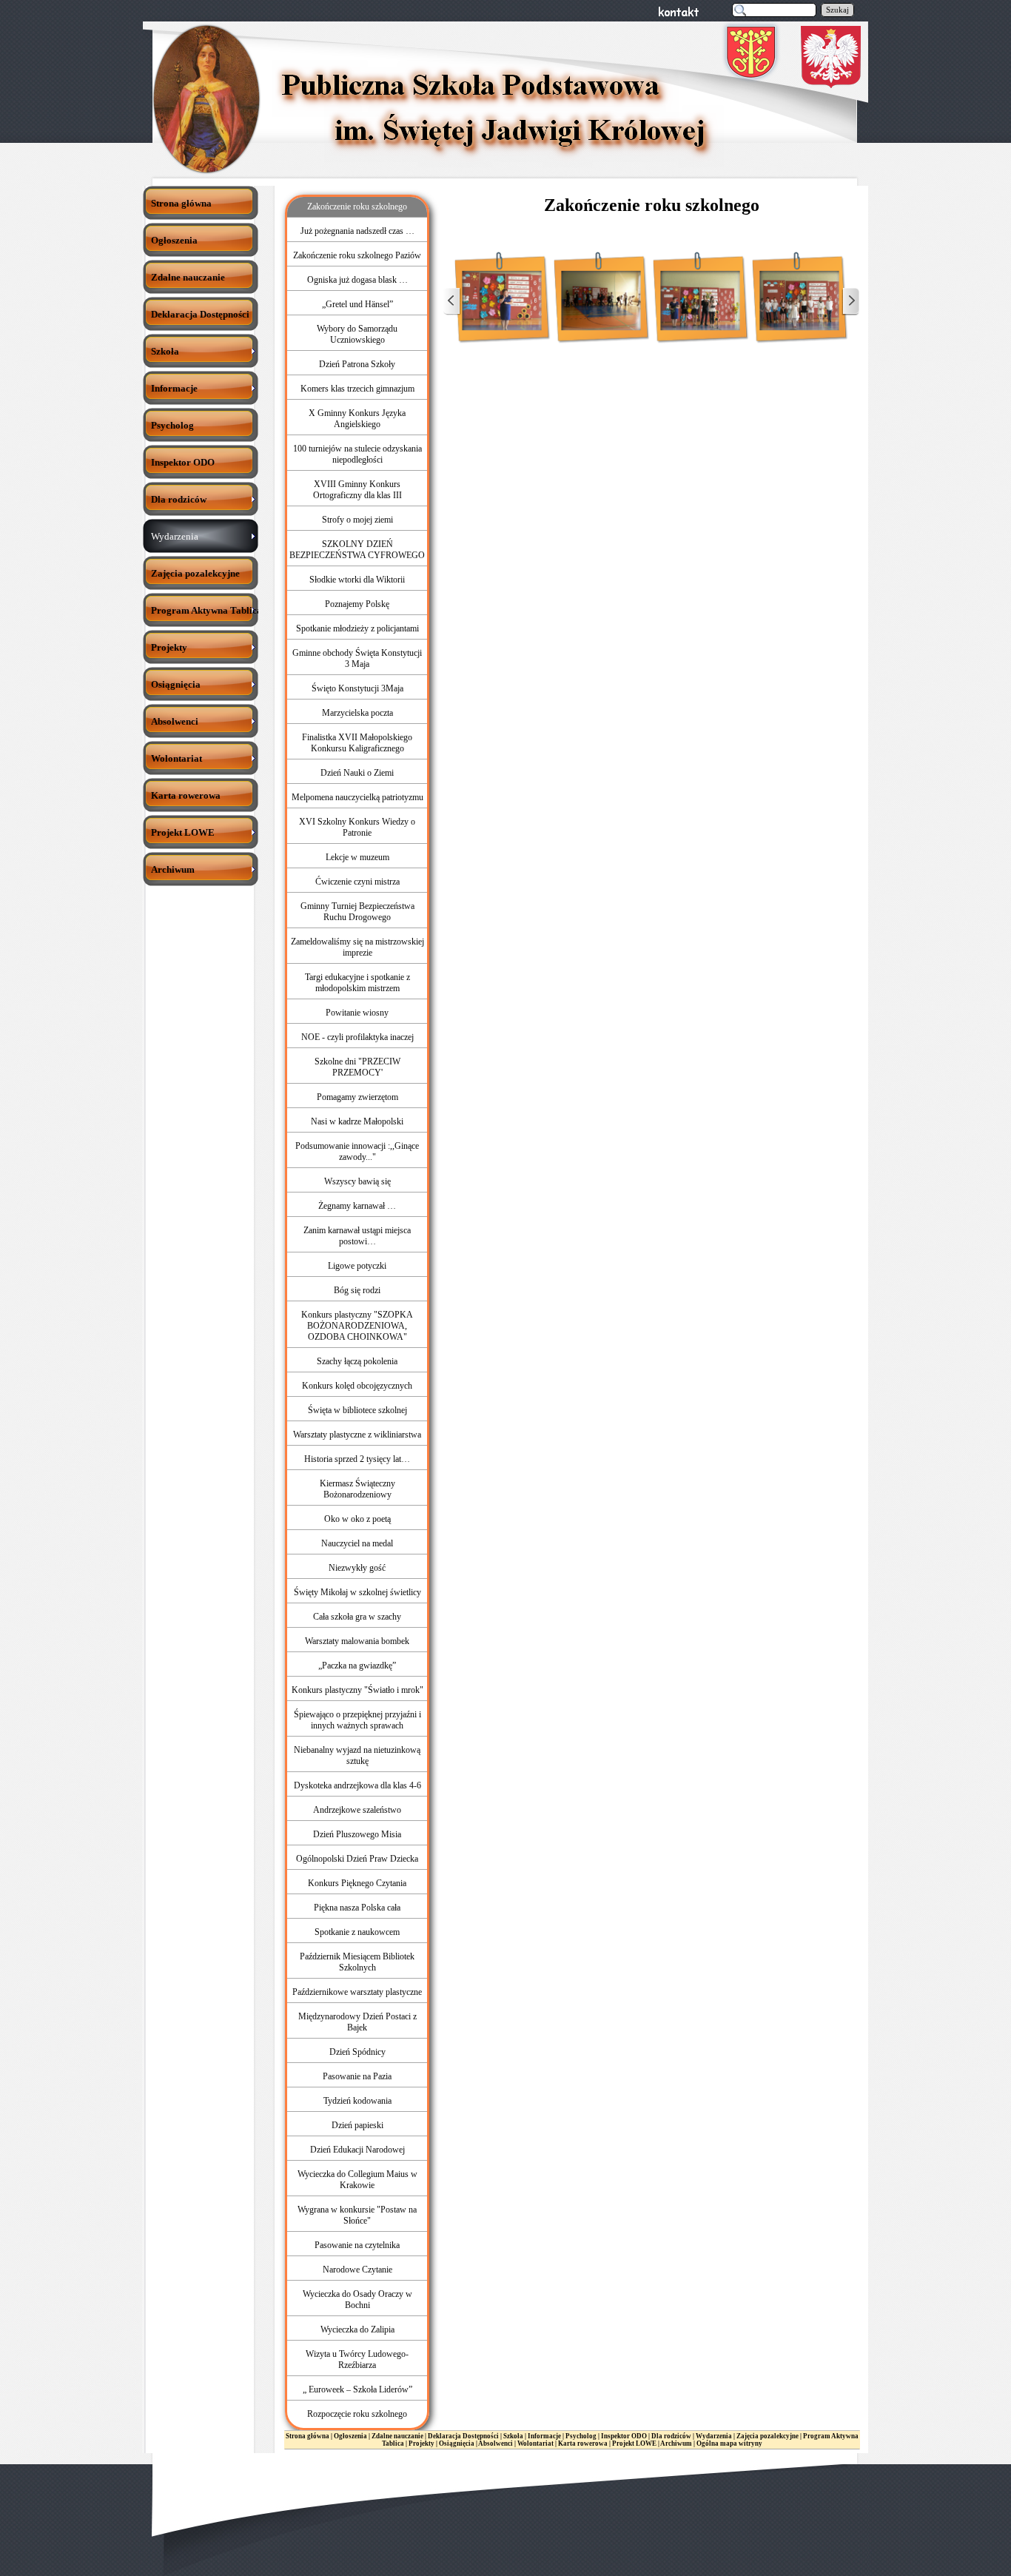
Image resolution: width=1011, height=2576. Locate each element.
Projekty (421, 2443)
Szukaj (837, 10)
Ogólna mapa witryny (729, 2443)
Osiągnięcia (457, 2443)
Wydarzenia (714, 2436)
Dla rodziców (671, 2436)
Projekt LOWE (634, 2443)
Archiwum (676, 2443)
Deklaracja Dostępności (463, 2436)
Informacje (544, 2436)
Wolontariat (535, 2443)
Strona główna (308, 2436)
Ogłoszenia (350, 2436)
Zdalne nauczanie (397, 2436)
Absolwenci (496, 2443)
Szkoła (513, 2436)
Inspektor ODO (624, 2436)
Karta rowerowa (583, 2443)
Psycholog (582, 2436)
